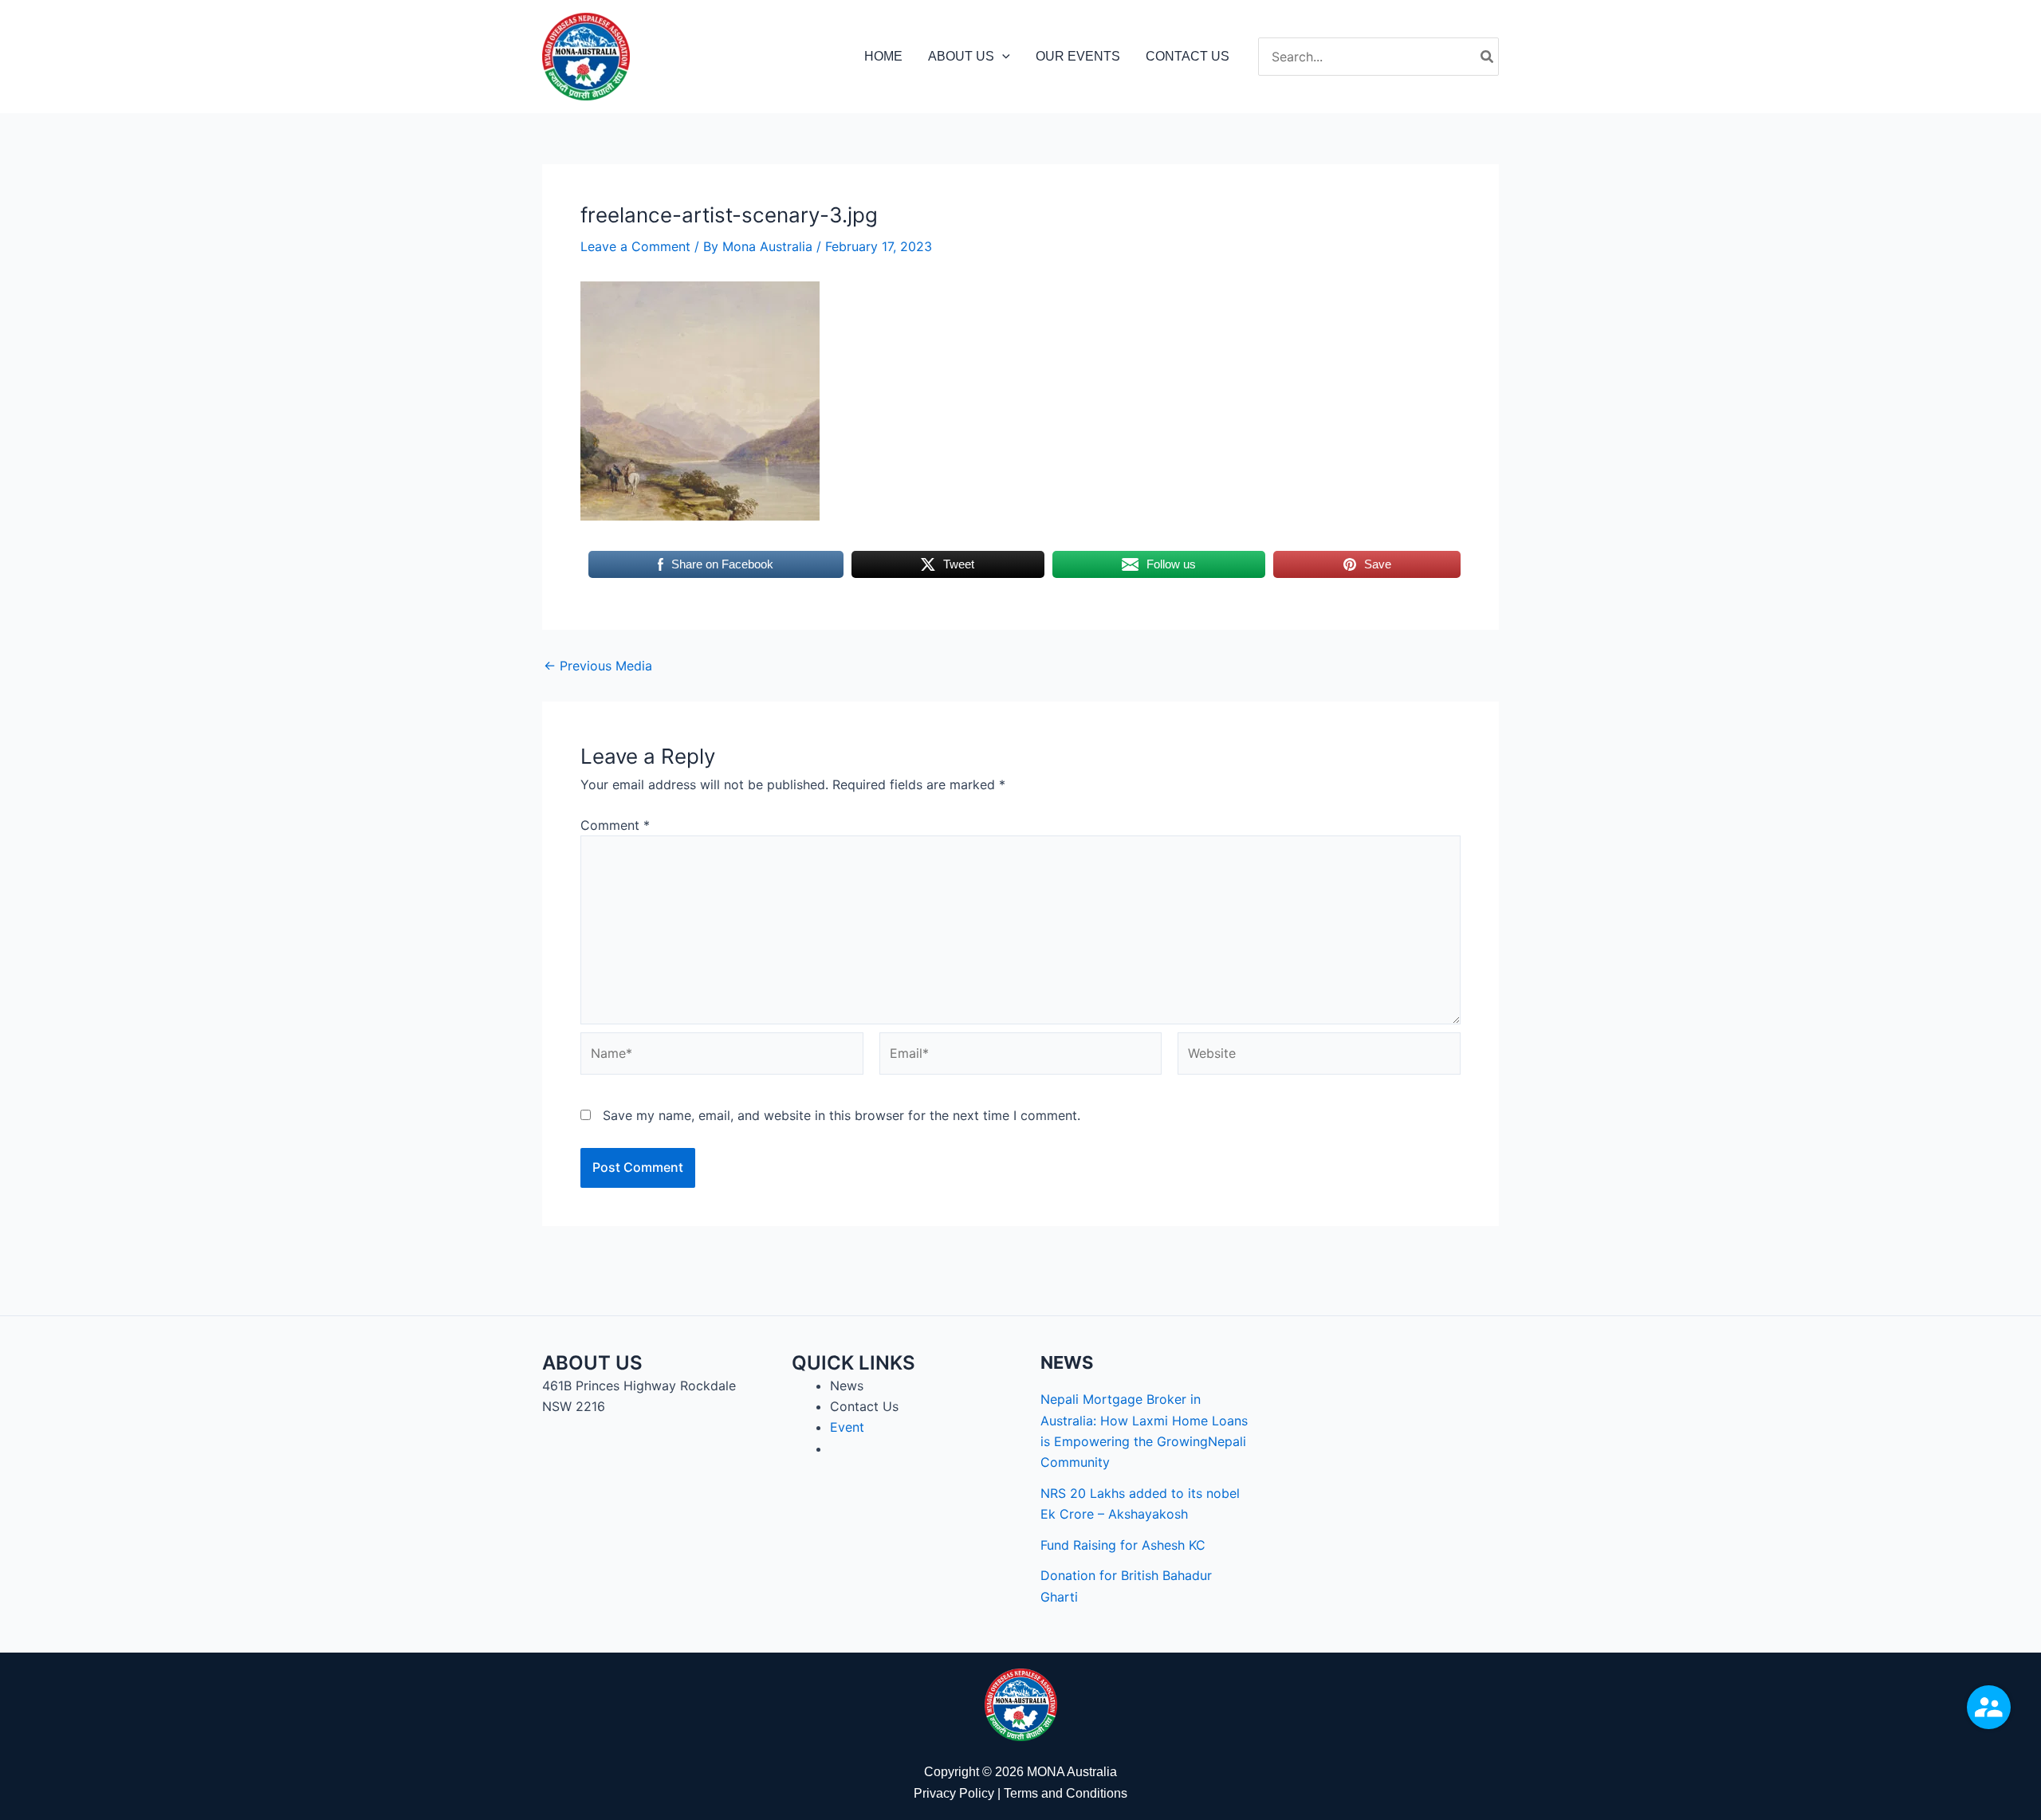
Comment (615, 825)
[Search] (1488, 57)
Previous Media (598, 666)
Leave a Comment (635, 246)
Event (847, 1427)
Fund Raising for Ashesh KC (1123, 1545)
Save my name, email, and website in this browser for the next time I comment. (842, 1115)
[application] (1002, 57)
